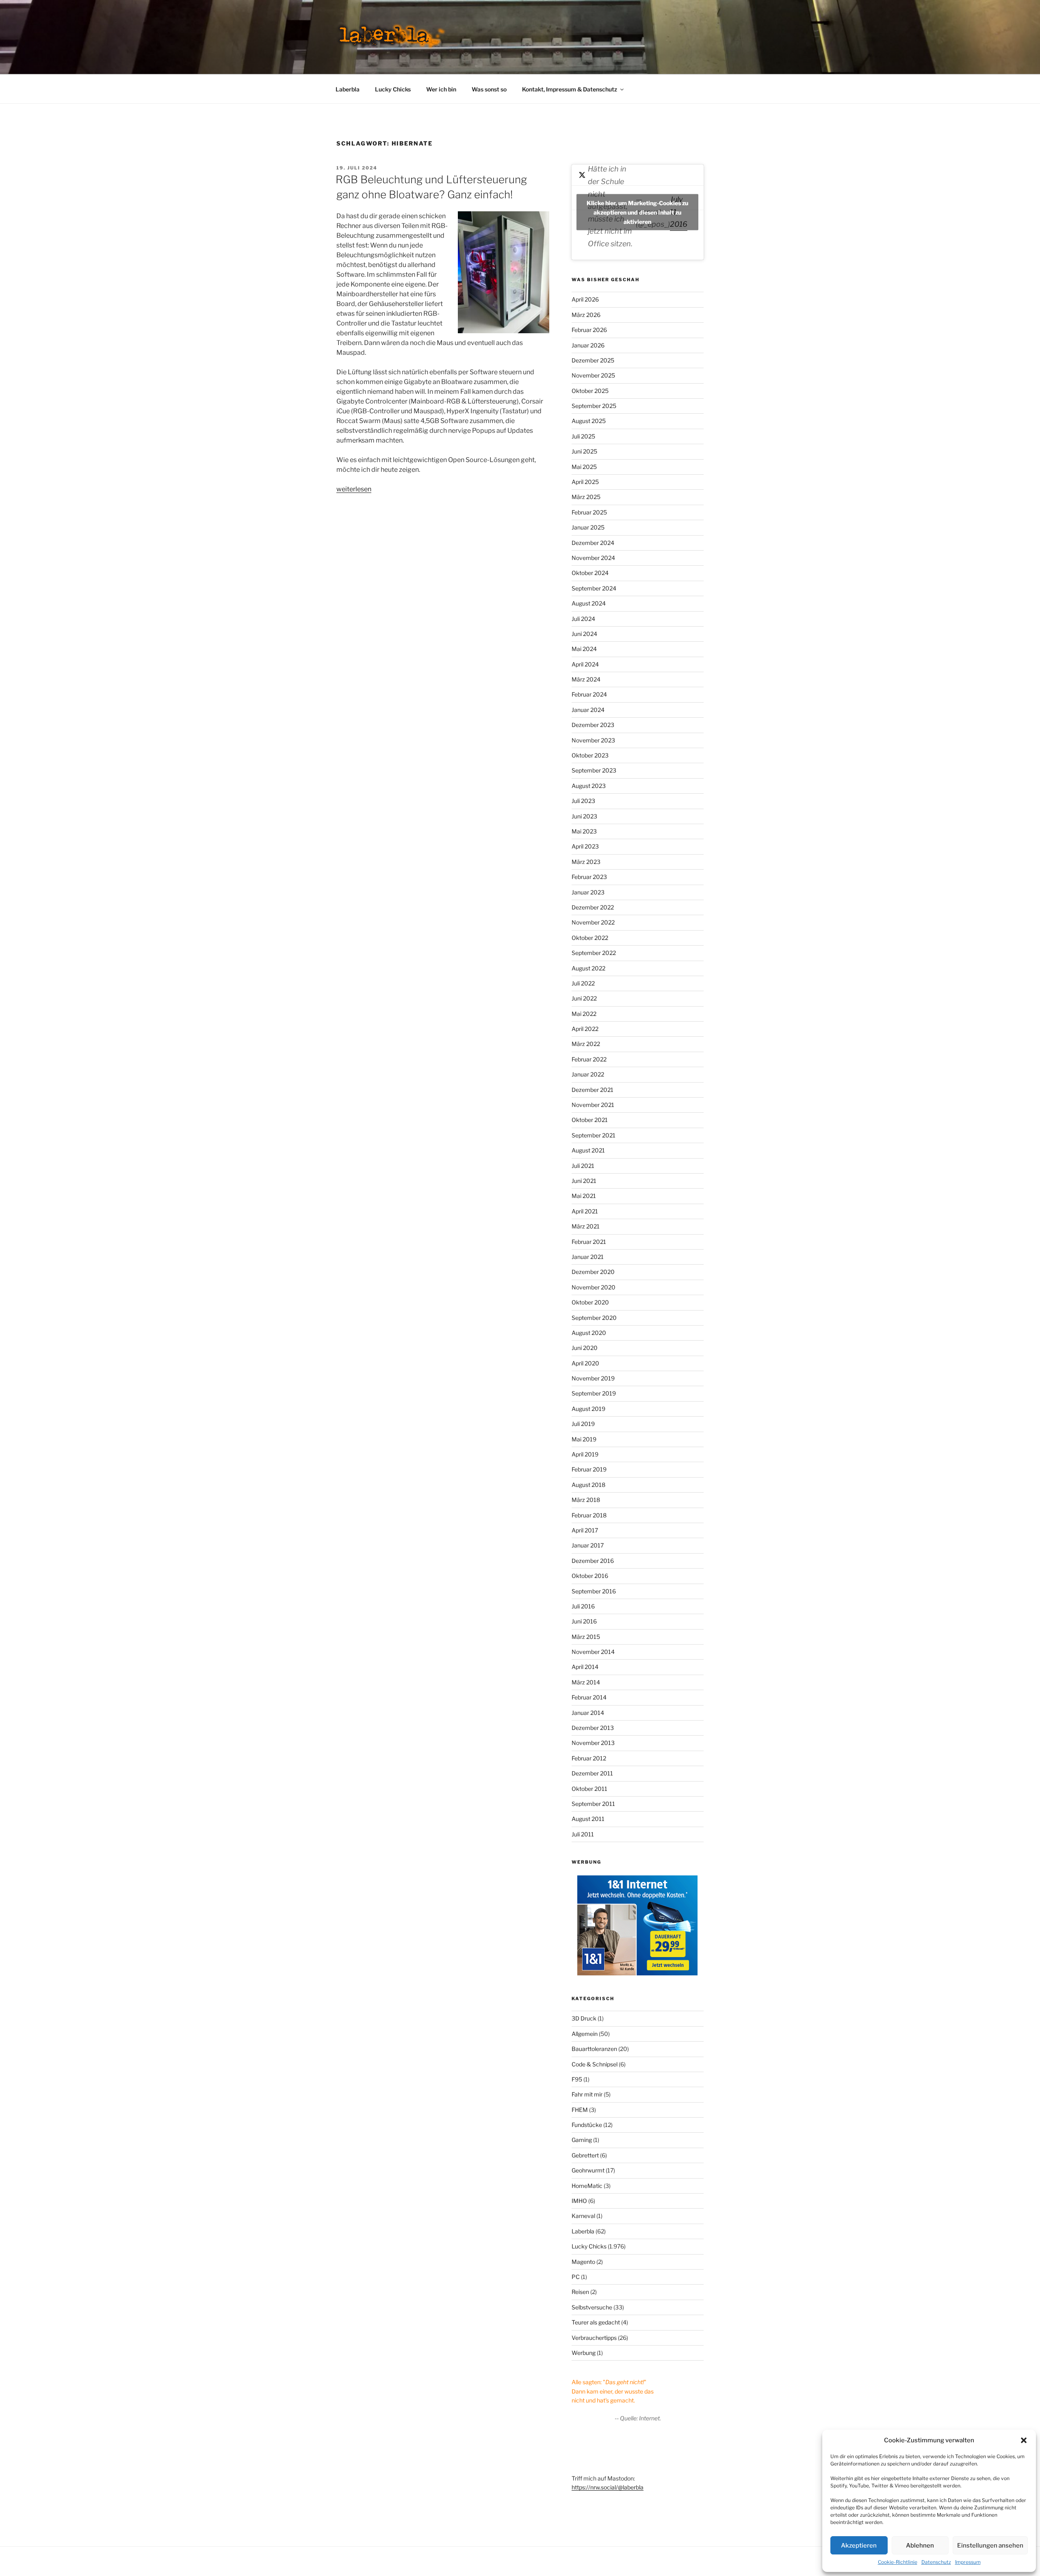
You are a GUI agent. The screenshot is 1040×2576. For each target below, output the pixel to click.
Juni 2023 (584, 816)
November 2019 (593, 1378)
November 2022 (593, 922)
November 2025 (593, 375)
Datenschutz (936, 2562)
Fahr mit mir (587, 2094)
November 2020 (594, 1287)
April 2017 (585, 1530)
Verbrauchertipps (594, 2338)
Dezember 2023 (593, 725)
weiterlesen (354, 489)
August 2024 (589, 603)
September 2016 (594, 1591)
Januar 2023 (588, 892)
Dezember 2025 (593, 360)
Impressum (968, 2562)
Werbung (584, 2353)
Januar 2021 (588, 1257)
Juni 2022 (584, 998)
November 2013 (593, 1743)
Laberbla (348, 89)
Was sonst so (489, 89)
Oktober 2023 (590, 755)
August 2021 (588, 1150)
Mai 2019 (584, 1439)
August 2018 (588, 1485)
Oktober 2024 (590, 573)
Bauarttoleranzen (594, 2049)
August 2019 (588, 1409)
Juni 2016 (584, 1621)
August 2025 (589, 421)
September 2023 (594, 770)
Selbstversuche (592, 2307)
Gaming (582, 2140)
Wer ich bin (441, 89)
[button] (1024, 2440)
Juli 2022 (583, 983)
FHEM (580, 2110)
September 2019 (594, 1393)
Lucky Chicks (393, 89)
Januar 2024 (588, 710)
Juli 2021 (583, 1166)
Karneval (583, 2216)
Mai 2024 (584, 649)
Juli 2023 (583, 801)
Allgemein (585, 2034)
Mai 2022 (584, 1014)
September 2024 (594, 588)
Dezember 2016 (593, 1561)
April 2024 (585, 664)
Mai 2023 (584, 831)
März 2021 (586, 1226)
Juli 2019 (583, 1424)
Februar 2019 (589, 1469)
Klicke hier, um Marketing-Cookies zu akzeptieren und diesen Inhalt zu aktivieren (637, 212)
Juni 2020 (585, 1348)
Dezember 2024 (593, 543)
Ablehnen (920, 2546)
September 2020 (594, 1318)
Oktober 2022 (590, 938)
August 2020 (589, 1333)
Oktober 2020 (590, 1302)
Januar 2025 (588, 527)
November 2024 (593, 558)
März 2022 (586, 1044)
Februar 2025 (589, 512)
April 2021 (585, 1211)
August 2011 (588, 1819)
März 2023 (586, 862)
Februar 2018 (589, 1515)
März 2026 (586, 315)
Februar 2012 (589, 1758)
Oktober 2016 (590, 1576)
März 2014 (586, 1682)
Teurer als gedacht (596, 2322)
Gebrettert (585, 2155)
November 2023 (593, 740)
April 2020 (585, 1363)
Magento (583, 2262)
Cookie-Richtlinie (898, 2562)
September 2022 (594, 953)
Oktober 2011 (589, 1789)
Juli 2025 (583, 436)
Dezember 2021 (593, 1090)
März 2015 (586, 1637)
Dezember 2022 (593, 907)
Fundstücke (587, 2125)
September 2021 (594, 1135)
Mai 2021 (584, 1196)
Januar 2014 (588, 1713)
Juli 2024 (583, 619)
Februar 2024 (589, 694)
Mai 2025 (584, 467)
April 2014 (585, 1667)
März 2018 (586, 1500)
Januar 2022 (588, 1074)
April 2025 (585, 482)
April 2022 (585, 1029)
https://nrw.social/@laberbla (608, 2487)
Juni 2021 (584, 1181)
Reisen (580, 2292)
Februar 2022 (589, 1059)
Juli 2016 (583, 1606)
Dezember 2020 (593, 1272)
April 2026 (585, 299)
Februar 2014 (589, 1697)
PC (576, 2277)
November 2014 (593, 1652)
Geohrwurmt (588, 2170)
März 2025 (586, 497)
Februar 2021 (589, 1242)
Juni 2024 (584, 634)
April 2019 (585, 1454)
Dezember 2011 (592, 1773)
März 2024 (586, 679)
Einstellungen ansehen (990, 2546)
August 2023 (589, 786)
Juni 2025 (584, 451)
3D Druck (584, 2018)
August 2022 (588, 968)
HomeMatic (587, 2186)
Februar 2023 (589, 877)
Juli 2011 (583, 1834)
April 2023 (585, 846)
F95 (577, 2079)
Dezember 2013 (593, 1728)
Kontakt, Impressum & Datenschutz (570, 89)
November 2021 (593, 1105)
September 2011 (593, 1804)
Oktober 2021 (590, 1120)
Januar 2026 (588, 345)
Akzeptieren (859, 2546)
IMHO (579, 2201)
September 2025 (594, 406)
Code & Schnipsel (595, 2064)
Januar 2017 (588, 1545)
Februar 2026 (589, 330)
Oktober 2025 (590, 391)
